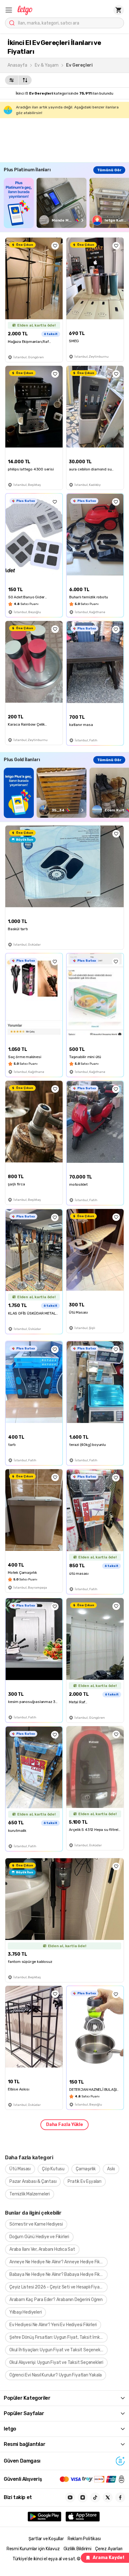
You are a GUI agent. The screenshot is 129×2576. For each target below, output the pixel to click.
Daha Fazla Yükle (64, 2125)
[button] (9, 10)
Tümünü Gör (109, 170)
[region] (66, 203)
